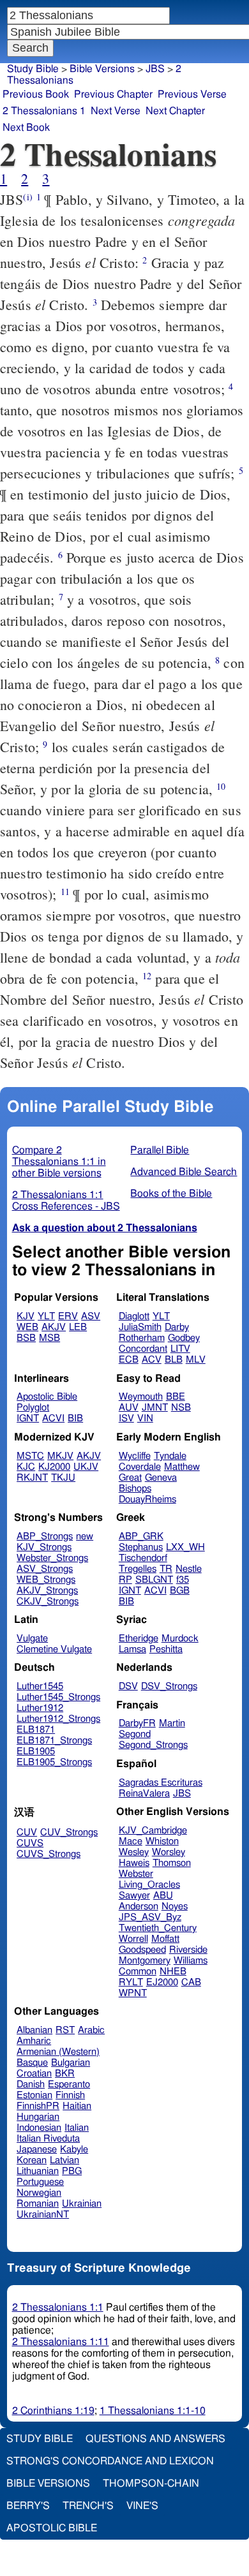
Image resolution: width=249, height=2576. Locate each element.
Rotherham (142, 1338)
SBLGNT (154, 1580)
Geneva (161, 1478)
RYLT (131, 1982)
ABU (163, 1896)
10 (221, 786)
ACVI (53, 1418)
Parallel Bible (160, 1150)
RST (65, 2030)
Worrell (133, 1939)
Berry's (28, 2506)
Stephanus (141, 1547)
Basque (32, 2063)
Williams (191, 1961)
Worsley (169, 1852)
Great (130, 1478)
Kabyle (74, 2150)
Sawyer (134, 1896)
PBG (72, 2171)
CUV (27, 1832)
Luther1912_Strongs (58, 1719)
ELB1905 (36, 1751)
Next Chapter (175, 111)
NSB (181, 1408)
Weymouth (141, 1397)
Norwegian (39, 2193)
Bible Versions (102, 69)
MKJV (60, 1456)
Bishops (135, 1489)
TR (166, 1569)
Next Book (26, 128)
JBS (182, 1794)
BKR (65, 2074)
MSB (49, 1338)
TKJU (63, 1478)
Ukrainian (82, 2204)
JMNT (155, 1408)
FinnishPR (38, 2106)
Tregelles (138, 1569)
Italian (77, 2128)
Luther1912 (40, 1708)
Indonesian (39, 2128)
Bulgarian (71, 2063)
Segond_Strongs (153, 1745)
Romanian (38, 2204)
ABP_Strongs (45, 1536)
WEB (27, 1327)
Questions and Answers (155, 2439)
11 (65, 892)
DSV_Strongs (169, 1686)
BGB (180, 1591)
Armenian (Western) (58, 2052)
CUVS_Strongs (49, 1854)
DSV (128, 1686)
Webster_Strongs (52, 1558)
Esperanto (69, 2084)
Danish (31, 2084)
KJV (26, 1316)
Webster (136, 1874)
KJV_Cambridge (153, 1831)
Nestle (189, 1569)
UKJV (86, 1467)
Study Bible (33, 69)
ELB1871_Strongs (54, 1741)
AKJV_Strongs (47, 1591)
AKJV (54, 1327)
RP (125, 1580)
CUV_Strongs (69, 1832)
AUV (129, 1408)
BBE (176, 1397)
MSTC (30, 1456)
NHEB (173, 1972)
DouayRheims (147, 1499)
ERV (68, 1316)
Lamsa (132, 1649)
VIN (145, 1418)
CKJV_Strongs (48, 1602)
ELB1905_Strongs (54, 1762)
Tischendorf (143, 1558)
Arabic (91, 2030)
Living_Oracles (149, 1885)
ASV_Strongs (45, 1569)
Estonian (34, 2095)
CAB (191, 1982)
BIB (75, 1418)
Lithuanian (38, 2171)
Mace (131, 1841)
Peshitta (166, 1649)
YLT (46, 1316)
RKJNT (32, 1478)
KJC (26, 1467)
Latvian (64, 2160)
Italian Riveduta (48, 2139)
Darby (177, 1327)
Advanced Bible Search (184, 1172)
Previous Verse (192, 94)
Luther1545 (40, 1686)
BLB (174, 1360)
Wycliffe (135, 1456)
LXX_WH (185, 1547)
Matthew (182, 1467)
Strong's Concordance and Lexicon (110, 2461)
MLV (196, 1360)
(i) (27, 197)
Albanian (34, 2030)
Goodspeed (142, 1950)
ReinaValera (144, 1794)
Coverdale (140, 1467)
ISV (126, 1418)
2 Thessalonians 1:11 (61, 2342)
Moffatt (165, 1939)
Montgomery (145, 1961)
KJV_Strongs (44, 1547)
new (85, 1536)
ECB (129, 1360)
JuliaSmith (140, 1327)
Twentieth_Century (158, 1928)
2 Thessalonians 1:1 (58, 2307)
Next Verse (116, 111)
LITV (180, 1349)
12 (147, 976)
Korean (32, 2160)
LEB (78, 1327)
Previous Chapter (113, 94)
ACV (152, 1360)
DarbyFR (137, 1723)
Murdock (180, 1639)
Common (138, 1972)
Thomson (172, 1863)
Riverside (188, 1950)
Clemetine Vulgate (54, 1649)
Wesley (134, 1852)
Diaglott (134, 1316)
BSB (26, 1338)
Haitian (77, 2106)
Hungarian (38, 2117)
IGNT (28, 1418)
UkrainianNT (43, 2215)
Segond (135, 1734)
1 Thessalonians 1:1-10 (153, 2411)
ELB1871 (36, 1730)
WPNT (133, 1993)
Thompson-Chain (151, 2483)
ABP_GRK (141, 1536)
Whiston (162, 1841)
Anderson (139, 1906)
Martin (172, 1723)
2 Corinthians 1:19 (53, 2411)
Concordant (143, 1349)
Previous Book (36, 94)
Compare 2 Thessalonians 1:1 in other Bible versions (59, 1162)
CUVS (30, 1843)
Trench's (88, 2506)
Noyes (175, 1906)
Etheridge (139, 1639)
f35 (183, 1580)
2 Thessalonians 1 (44, 111)
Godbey (184, 1338)
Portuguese (40, 2182)
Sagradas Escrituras (161, 1783)
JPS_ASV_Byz (150, 1917)
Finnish (70, 2095)
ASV (91, 1316)
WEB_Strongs (46, 1580)
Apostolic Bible (52, 2528)
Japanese (37, 2150)
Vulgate (32, 1639)
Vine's (142, 2506)
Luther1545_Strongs (58, 1697)
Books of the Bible (171, 1194)
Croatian (34, 2074)
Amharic (34, 2041)
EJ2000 (162, 1982)
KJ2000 (54, 1467)
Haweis (134, 1863)
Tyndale (170, 1456)
